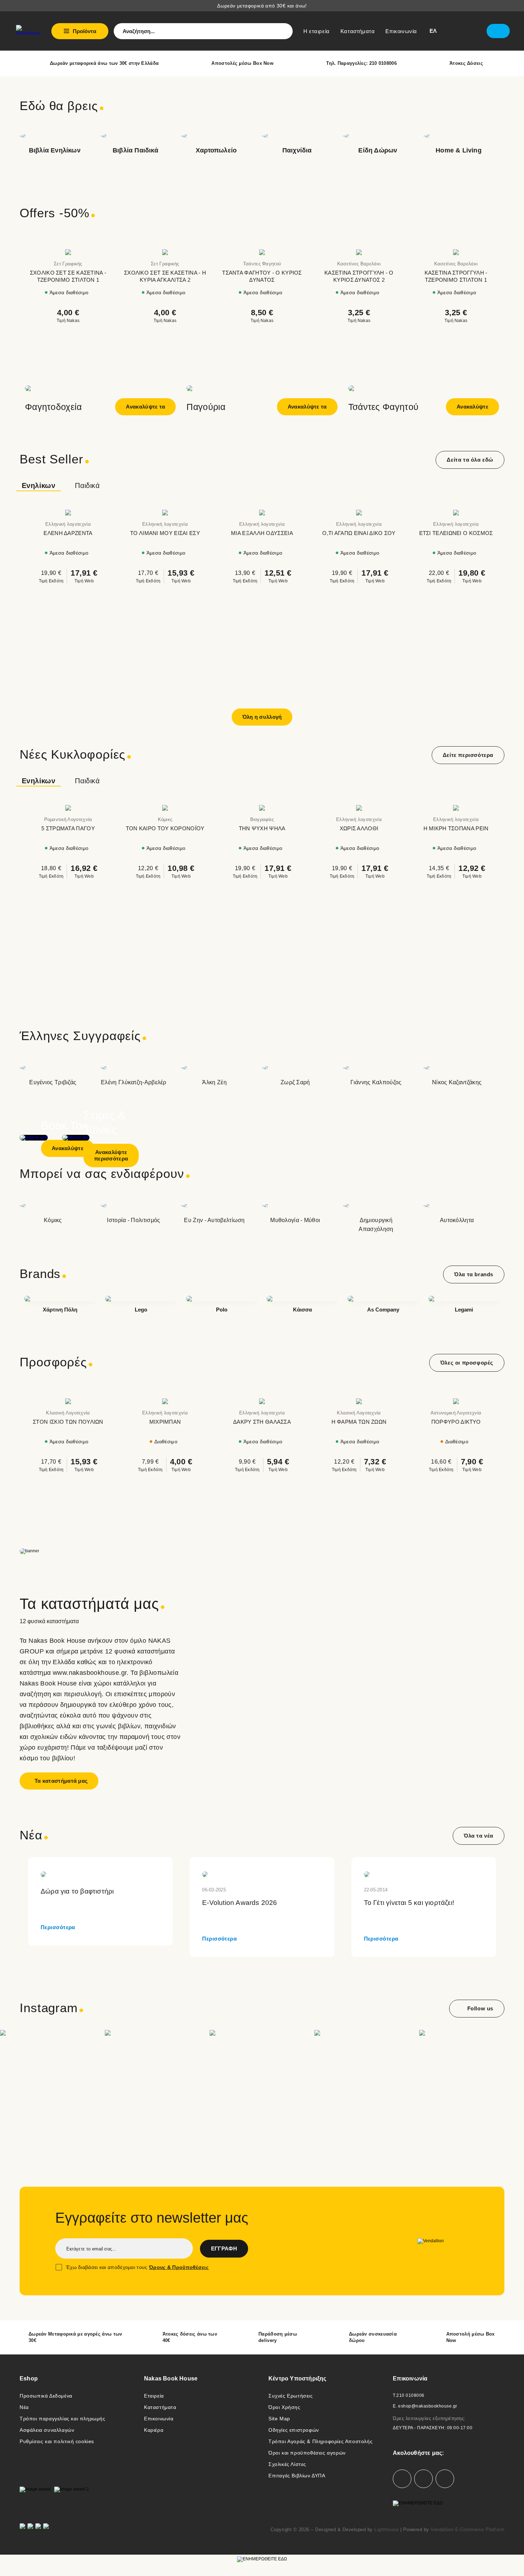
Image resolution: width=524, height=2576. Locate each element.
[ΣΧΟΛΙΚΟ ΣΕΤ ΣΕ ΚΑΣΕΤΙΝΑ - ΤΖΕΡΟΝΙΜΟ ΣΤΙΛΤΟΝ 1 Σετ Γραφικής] (68, 252)
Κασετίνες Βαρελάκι (359, 264)
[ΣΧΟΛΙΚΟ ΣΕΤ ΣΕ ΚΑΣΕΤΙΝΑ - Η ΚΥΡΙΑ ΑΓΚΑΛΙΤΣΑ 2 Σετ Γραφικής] (165, 252)
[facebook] (402, 2479)
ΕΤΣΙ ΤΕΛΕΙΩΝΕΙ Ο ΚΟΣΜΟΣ (456, 533)
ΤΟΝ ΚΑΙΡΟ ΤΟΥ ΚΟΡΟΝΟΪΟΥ (165, 828)
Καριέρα (154, 2430)
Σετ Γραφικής (68, 264)
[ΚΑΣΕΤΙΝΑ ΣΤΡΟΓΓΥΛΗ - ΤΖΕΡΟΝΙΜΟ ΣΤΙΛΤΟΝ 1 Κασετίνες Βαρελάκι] (456, 252)
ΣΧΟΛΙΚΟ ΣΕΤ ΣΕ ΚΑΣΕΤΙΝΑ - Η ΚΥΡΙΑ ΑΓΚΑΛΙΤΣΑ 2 (165, 276)
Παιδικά (87, 485)
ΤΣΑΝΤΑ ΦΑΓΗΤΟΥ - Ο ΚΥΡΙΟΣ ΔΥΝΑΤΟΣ (262, 276)
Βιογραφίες (262, 819)
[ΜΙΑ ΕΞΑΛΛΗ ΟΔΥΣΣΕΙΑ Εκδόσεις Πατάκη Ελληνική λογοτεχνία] (262, 513)
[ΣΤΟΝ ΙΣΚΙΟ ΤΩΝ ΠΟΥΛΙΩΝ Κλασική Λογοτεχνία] (68, 1401)
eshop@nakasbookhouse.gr (428, 2406)
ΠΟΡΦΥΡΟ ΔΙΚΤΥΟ (456, 1422)
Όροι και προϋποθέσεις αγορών (307, 2453)
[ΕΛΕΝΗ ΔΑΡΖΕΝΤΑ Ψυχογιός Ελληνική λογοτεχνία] (68, 513)
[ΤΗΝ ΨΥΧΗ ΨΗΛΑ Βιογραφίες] (262, 808)
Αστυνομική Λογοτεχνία (456, 1413)
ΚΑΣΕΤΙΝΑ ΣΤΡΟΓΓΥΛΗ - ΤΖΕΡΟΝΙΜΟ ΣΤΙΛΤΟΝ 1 (456, 276)
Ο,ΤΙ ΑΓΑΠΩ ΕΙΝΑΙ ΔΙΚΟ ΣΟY (359, 533)
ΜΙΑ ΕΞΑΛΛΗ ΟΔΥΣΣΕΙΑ (262, 533)
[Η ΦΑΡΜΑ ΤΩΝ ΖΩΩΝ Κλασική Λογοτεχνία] (359, 1401)
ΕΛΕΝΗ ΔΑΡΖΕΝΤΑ (68, 533)
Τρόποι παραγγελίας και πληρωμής (63, 2419)
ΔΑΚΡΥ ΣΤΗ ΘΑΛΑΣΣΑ (262, 1422)
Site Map (279, 2419)
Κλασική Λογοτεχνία (68, 1413)
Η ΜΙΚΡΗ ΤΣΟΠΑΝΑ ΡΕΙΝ (456, 828)
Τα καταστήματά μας (61, 1781)
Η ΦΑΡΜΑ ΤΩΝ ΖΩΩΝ (359, 1422)
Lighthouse (386, 2530)
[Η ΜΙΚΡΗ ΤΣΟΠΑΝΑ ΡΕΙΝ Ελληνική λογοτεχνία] (456, 808)
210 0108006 (410, 2395)
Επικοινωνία (159, 2419)
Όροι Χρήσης (284, 2407)
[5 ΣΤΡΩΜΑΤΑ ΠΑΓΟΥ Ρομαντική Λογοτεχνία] (68, 808)
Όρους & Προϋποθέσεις (179, 2267)
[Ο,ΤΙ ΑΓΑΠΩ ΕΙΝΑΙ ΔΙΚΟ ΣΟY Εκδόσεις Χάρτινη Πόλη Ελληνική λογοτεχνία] (359, 513)
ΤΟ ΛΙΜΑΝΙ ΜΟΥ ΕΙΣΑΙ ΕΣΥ (165, 533)
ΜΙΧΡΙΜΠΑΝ (165, 1422)
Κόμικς (165, 819)
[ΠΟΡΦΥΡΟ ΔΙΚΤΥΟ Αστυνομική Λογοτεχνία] (456, 1401)
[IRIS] (46, 2530)
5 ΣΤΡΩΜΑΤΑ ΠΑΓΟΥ (68, 828)
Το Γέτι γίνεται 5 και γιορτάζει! (409, 1903)
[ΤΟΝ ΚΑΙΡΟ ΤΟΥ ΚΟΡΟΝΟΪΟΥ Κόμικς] (165, 808)
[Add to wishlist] (111, 242)
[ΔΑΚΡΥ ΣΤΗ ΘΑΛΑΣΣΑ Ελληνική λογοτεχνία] (262, 1401)
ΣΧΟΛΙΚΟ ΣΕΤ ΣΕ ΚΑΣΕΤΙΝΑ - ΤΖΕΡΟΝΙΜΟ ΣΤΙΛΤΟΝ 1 (68, 276)
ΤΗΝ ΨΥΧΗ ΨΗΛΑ (262, 828)
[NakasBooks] (28, 30)
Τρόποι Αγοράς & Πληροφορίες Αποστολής (320, 2441)
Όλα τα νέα (479, 1836)
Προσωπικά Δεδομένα (46, 2396)
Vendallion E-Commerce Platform (468, 2530)
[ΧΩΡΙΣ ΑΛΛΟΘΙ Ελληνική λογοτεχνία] (359, 808)
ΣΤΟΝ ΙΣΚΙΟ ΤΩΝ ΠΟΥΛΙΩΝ (68, 1422)
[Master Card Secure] (30, 2530)
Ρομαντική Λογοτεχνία (68, 819)
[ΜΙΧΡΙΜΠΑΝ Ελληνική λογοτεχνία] (165, 1401)
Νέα (24, 2407)
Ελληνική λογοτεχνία (68, 524)
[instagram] (423, 2479)
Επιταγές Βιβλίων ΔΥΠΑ (297, 2476)
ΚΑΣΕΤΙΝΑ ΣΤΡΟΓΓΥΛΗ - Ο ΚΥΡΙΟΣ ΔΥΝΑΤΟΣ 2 (359, 276)
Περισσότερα (58, 1927)
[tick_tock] (445, 2479)
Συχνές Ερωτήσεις (291, 2396)
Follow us (480, 2008)
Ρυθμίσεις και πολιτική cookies (57, 2441)
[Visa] (38, 2530)
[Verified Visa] (22, 2530)
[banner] (262, 1528)
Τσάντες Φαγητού (262, 264)
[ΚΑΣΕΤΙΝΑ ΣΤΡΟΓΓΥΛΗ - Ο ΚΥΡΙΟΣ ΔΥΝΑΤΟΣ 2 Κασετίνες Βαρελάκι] (359, 252)
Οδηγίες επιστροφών (294, 2430)
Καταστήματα (160, 2407)
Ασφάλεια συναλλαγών (47, 2430)
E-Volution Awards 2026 (240, 1903)
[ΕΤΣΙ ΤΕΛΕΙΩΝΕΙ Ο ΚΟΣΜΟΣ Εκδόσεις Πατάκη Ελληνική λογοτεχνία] (456, 513)
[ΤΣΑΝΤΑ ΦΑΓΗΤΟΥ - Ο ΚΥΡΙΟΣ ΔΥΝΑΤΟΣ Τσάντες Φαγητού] (262, 252)
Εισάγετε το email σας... (91, 2249)
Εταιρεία (154, 2396)
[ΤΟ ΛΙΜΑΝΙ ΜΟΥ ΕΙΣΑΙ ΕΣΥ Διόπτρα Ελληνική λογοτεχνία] (165, 513)
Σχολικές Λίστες (287, 2464)
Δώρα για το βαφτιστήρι (77, 1891)
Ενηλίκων (38, 485)
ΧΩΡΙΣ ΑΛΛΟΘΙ (359, 828)
